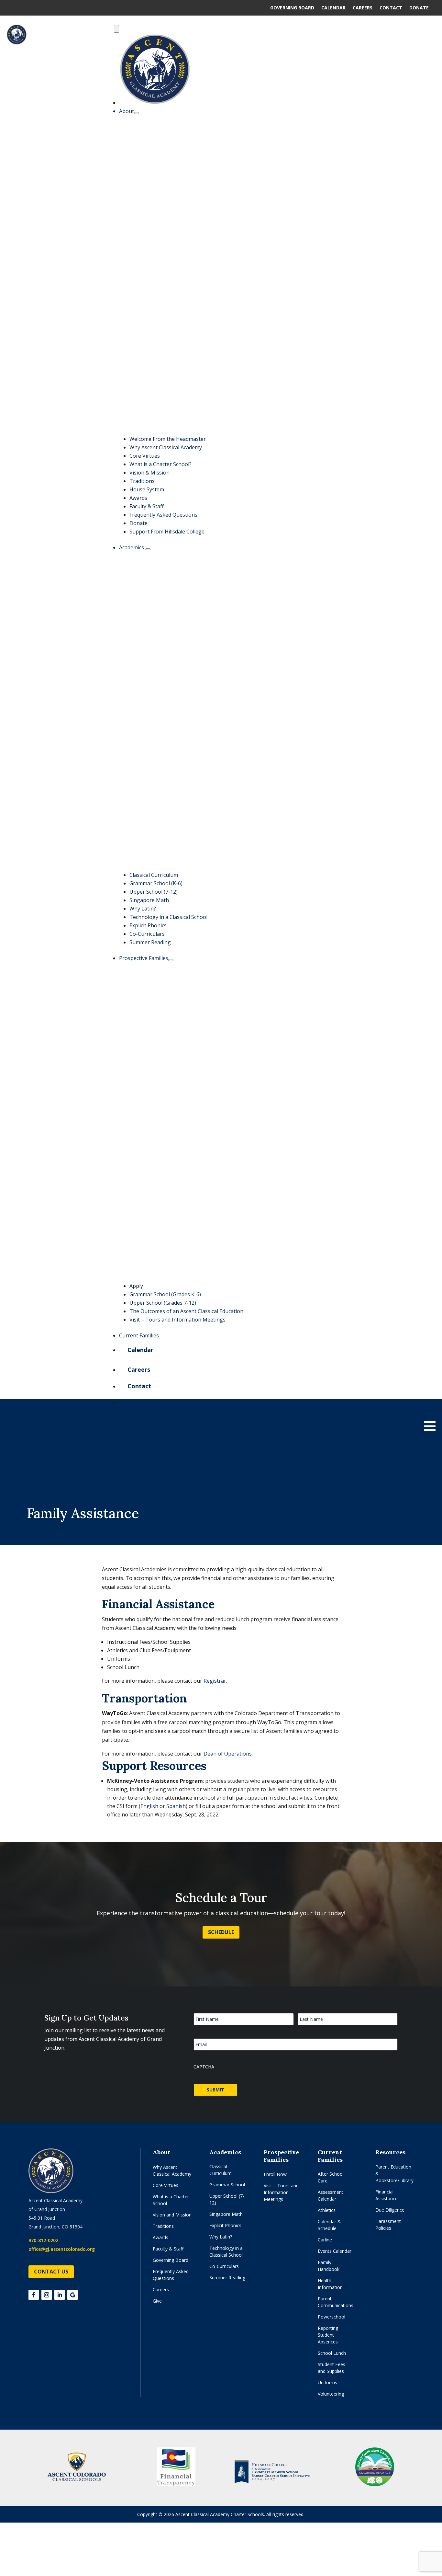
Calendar (333, 8)
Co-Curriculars (147, 934)
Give (157, 2301)
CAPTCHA (204, 2067)
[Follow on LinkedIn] (60, 2295)
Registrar (215, 1681)
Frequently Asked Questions (163, 515)
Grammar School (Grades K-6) (165, 1294)
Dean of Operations (228, 1754)
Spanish (176, 1806)
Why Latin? (143, 909)
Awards (138, 498)
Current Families (139, 1335)
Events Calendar (335, 2251)
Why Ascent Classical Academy (166, 447)
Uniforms (327, 2382)
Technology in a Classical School (168, 917)
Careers (363, 8)
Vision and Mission (172, 2215)
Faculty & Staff (147, 506)
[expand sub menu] (137, 113)
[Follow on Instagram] (47, 2295)
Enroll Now (275, 2174)
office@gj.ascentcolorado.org (62, 2249)
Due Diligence (390, 2210)
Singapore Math (149, 900)
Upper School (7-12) (154, 892)
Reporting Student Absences (328, 2335)
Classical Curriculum (154, 875)
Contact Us (51, 2272)
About (127, 111)
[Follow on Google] (72, 2295)
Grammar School (227, 2185)
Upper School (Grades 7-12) (163, 1303)
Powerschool (331, 2317)
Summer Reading (150, 942)
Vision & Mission (149, 473)
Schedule (221, 1932)
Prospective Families (144, 958)
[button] (283, 430)
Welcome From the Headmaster (168, 439)
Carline (325, 2240)
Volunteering (331, 2394)
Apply (136, 1286)
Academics (132, 547)
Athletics (327, 2210)
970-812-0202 (43, 2240)
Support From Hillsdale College (167, 532)
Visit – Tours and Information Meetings (177, 1320)
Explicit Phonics (148, 925)
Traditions (142, 481)
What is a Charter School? (160, 464)
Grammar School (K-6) (156, 883)
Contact (391, 8)
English (149, 1806)
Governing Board (292, 8)
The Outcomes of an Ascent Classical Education (186, 1311)
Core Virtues (145, 456)
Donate (419, 8)
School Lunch (332, 2353)
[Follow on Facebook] (34, 2295)
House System (147, 489)
